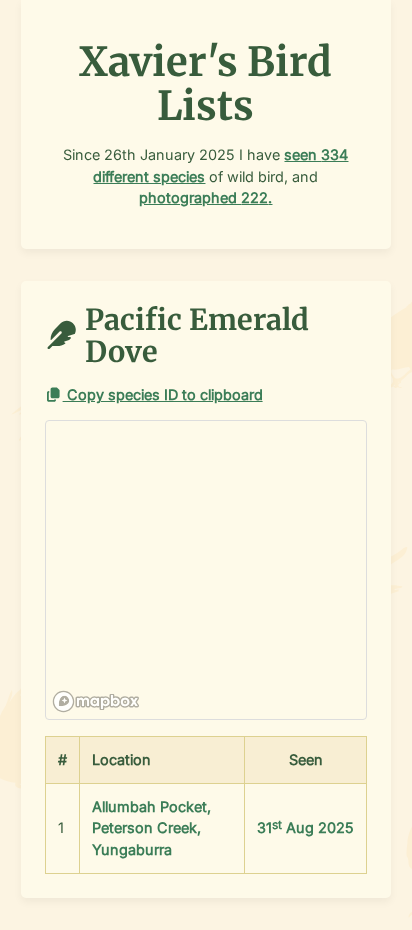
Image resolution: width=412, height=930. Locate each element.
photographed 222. (205, 197)
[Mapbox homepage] (96, 701)
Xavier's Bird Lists (205, 84)
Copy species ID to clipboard (163, 394)
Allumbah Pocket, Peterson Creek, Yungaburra (151, 828)
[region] (207, 571)
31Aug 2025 (305, 827)
